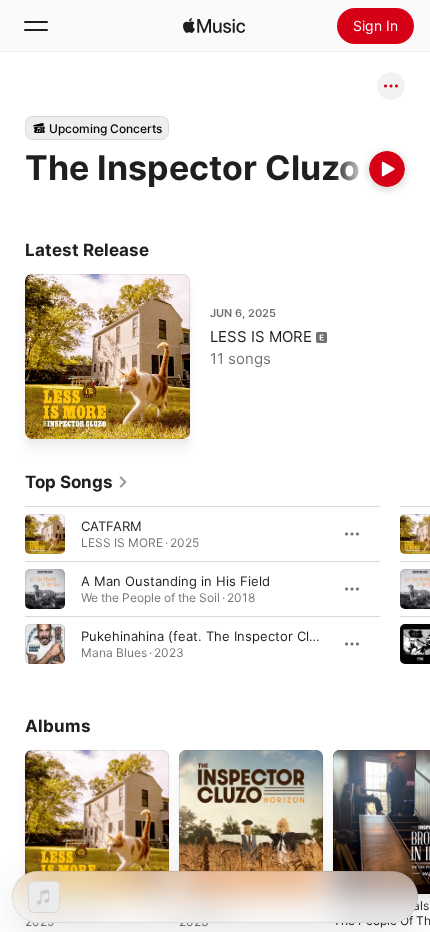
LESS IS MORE (261, 336)
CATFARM (111, 526)
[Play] (387, 169)
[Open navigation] (36, 26)
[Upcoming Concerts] (97, 128)
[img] (214, 26)
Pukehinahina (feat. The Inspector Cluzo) (209, 636)
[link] (77, 482)
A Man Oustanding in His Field (175, 581)
